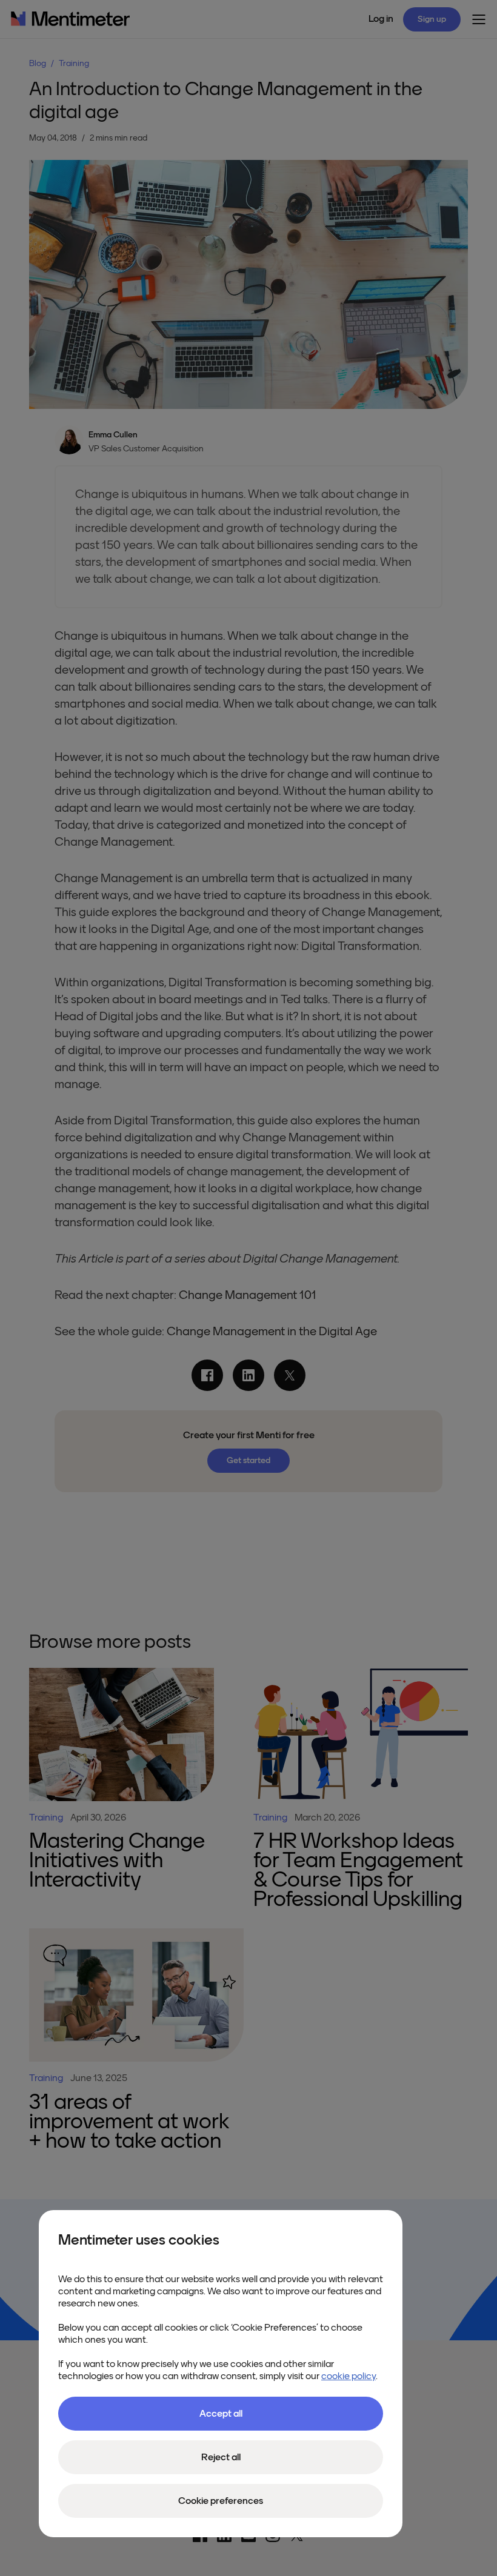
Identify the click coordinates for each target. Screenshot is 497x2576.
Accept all (221, 2414)
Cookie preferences (221, 2501)
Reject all (221, 2457)
